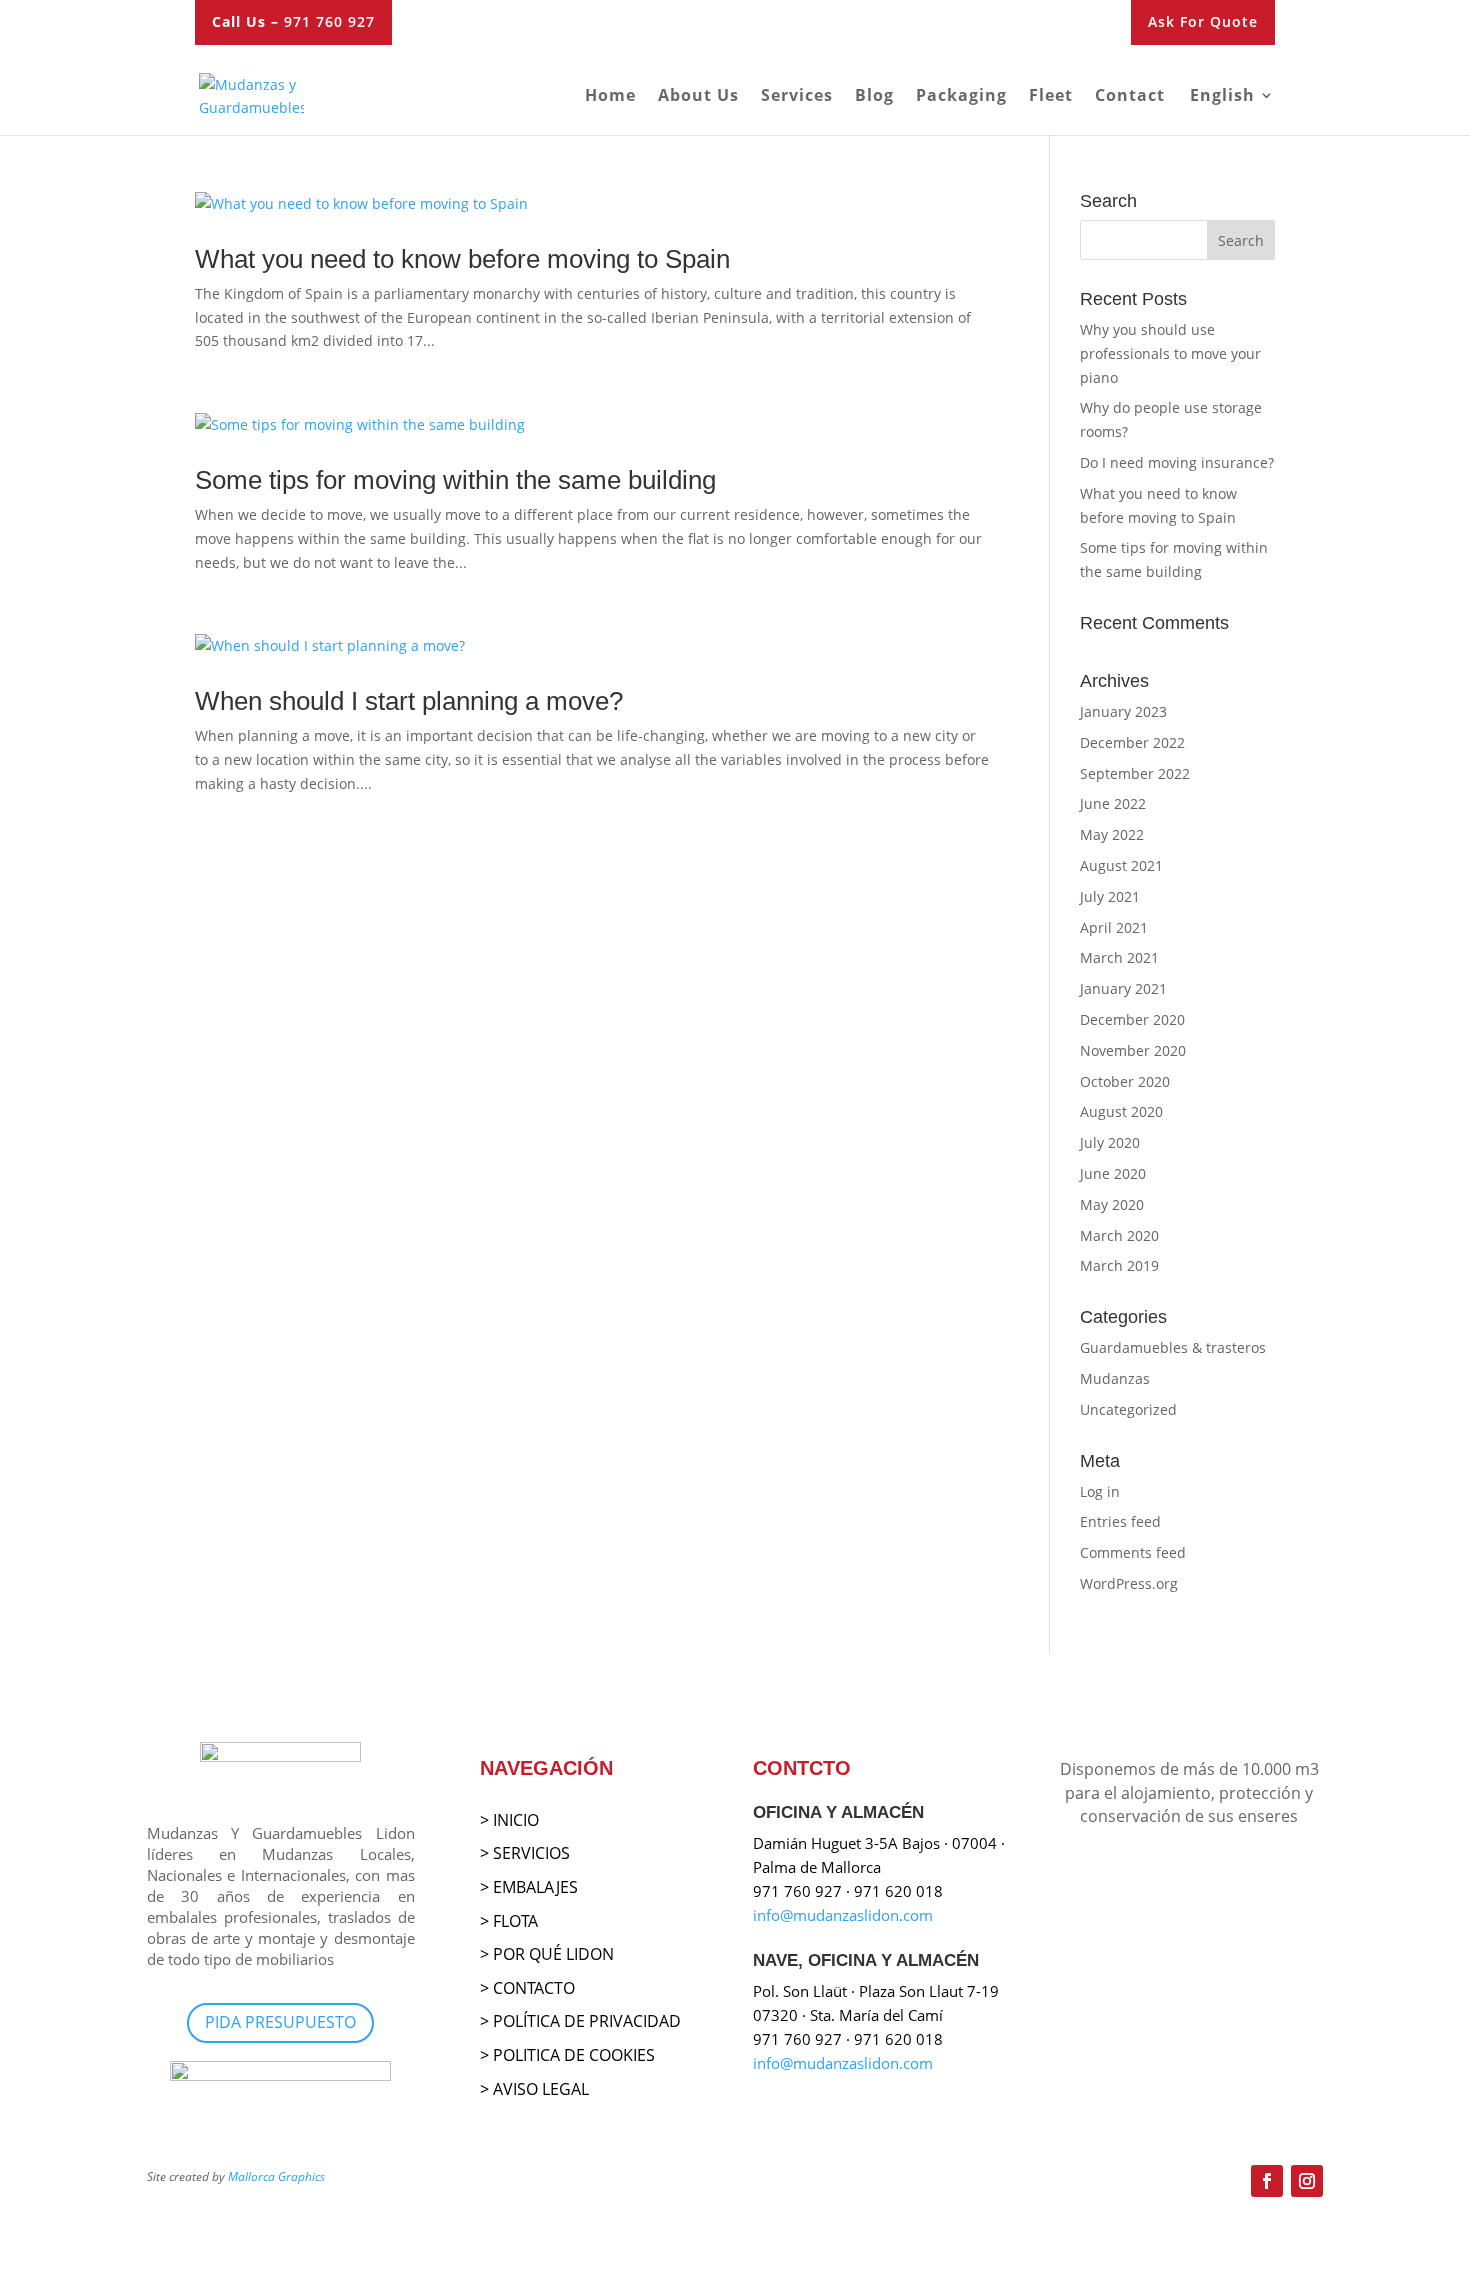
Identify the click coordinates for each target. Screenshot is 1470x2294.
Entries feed (1120, 1521)
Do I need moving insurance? (1177, 462)
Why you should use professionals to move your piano (1170, 353)
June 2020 (1113, 1173)
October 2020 (1125, 1081)
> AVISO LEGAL (534, 2089)
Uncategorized (1128, 1409)
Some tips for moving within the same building (455, 480)
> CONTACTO (527, 1988)
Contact (1130, 97)
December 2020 (1132, 1019)
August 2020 (1121, 1111)
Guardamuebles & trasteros (1173, 1347)
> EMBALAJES (529, 1887)
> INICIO (509, 1820)
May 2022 (1112, 834)
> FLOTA (509, 1921)
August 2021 (1121, 865)
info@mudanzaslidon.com (843, 1915)
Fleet (1051, 97)
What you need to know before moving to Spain (462, 259)
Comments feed (1133, 1552)
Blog (874, 97)
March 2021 (1119, 957)
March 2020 (1119, 1235)
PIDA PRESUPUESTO (280, 2022)
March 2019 (1119, 1265)
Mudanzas (1115, 1378)
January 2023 (1123, 711)
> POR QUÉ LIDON (547, 1954)
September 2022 (1135, 773)
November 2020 (1133, 1050)
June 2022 (1113, 803)
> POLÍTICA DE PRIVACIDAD (580, 2021)
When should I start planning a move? (409, 701)
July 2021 (1110, 896)
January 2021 (1123, 988)
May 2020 (1112, 1204)
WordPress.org (1129, 1583)
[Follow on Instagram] (1307, 2181)
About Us (698, 97)
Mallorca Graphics (276, 2176)
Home (610, 97)
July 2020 (1110, 1142)
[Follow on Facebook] (1267, 2181)
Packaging (961, 97)
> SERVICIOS (525, 1853)
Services (797, 97)
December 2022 (1132, 742)
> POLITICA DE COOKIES (567, 2055)
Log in (1100, 1491)
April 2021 (1114, 927)
